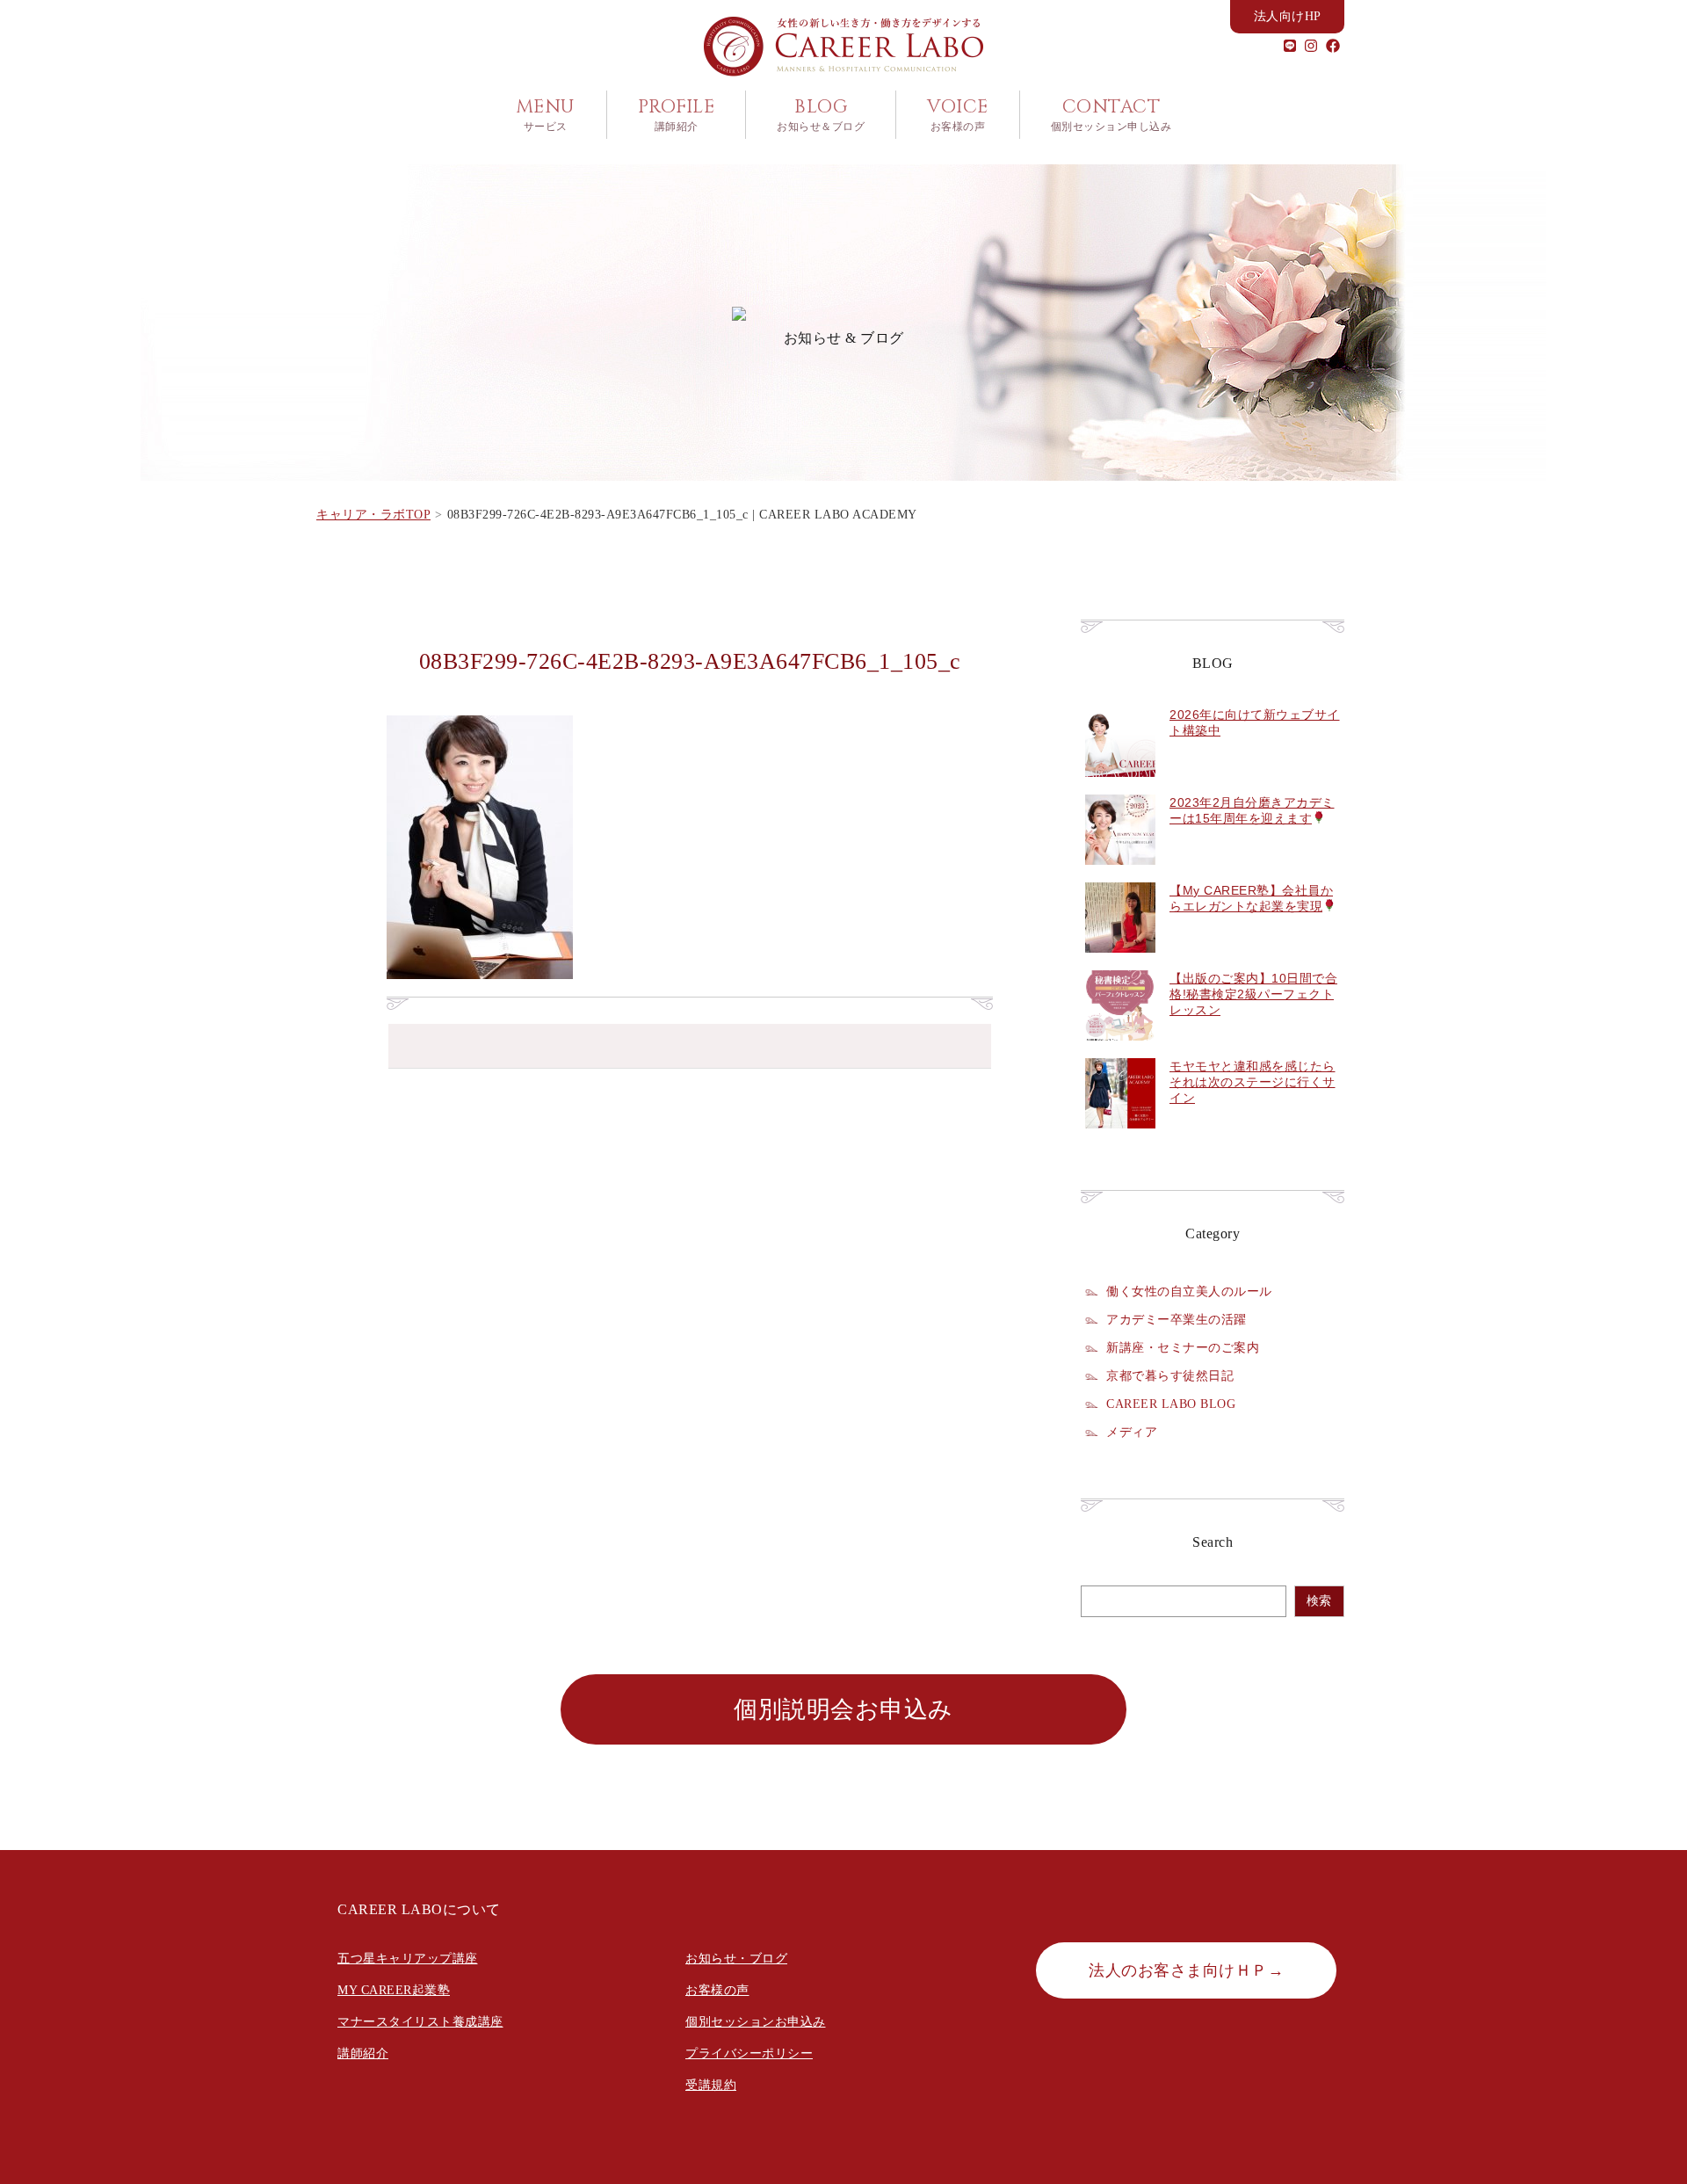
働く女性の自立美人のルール (1189, 1291)
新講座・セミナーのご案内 (1183, 1347)
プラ (698, 2053)
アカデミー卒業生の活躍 (1177, 1319)
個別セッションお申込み (756, 2022)
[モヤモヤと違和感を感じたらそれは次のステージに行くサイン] (1120, 1138)
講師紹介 (363, 2053)
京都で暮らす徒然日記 (1170, 1375)
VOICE (958, 114)
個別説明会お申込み (843, 1709)
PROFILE (677, 114)
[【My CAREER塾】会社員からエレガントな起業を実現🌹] (1120, 962)
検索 (1319, 1601)
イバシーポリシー (762, 2053)
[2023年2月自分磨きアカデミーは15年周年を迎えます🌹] (1120, 874)
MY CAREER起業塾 (394, 1990)
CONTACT (1111, 114)
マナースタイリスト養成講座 (420, 2022)
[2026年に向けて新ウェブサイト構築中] (1120, 787)
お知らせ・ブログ (736, 1959)
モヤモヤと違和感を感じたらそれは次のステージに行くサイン (1253, 1082)
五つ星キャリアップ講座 (408, 1959)
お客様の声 (717, 1990)
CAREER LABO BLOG (1171, 1404)
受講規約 (711, 2085)
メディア (1132, 1432)
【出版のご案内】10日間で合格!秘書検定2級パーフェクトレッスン (1253, 994)
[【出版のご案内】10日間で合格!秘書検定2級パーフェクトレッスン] (1120, 1050)
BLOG (821, 114)
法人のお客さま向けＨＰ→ (1186, 1970)
